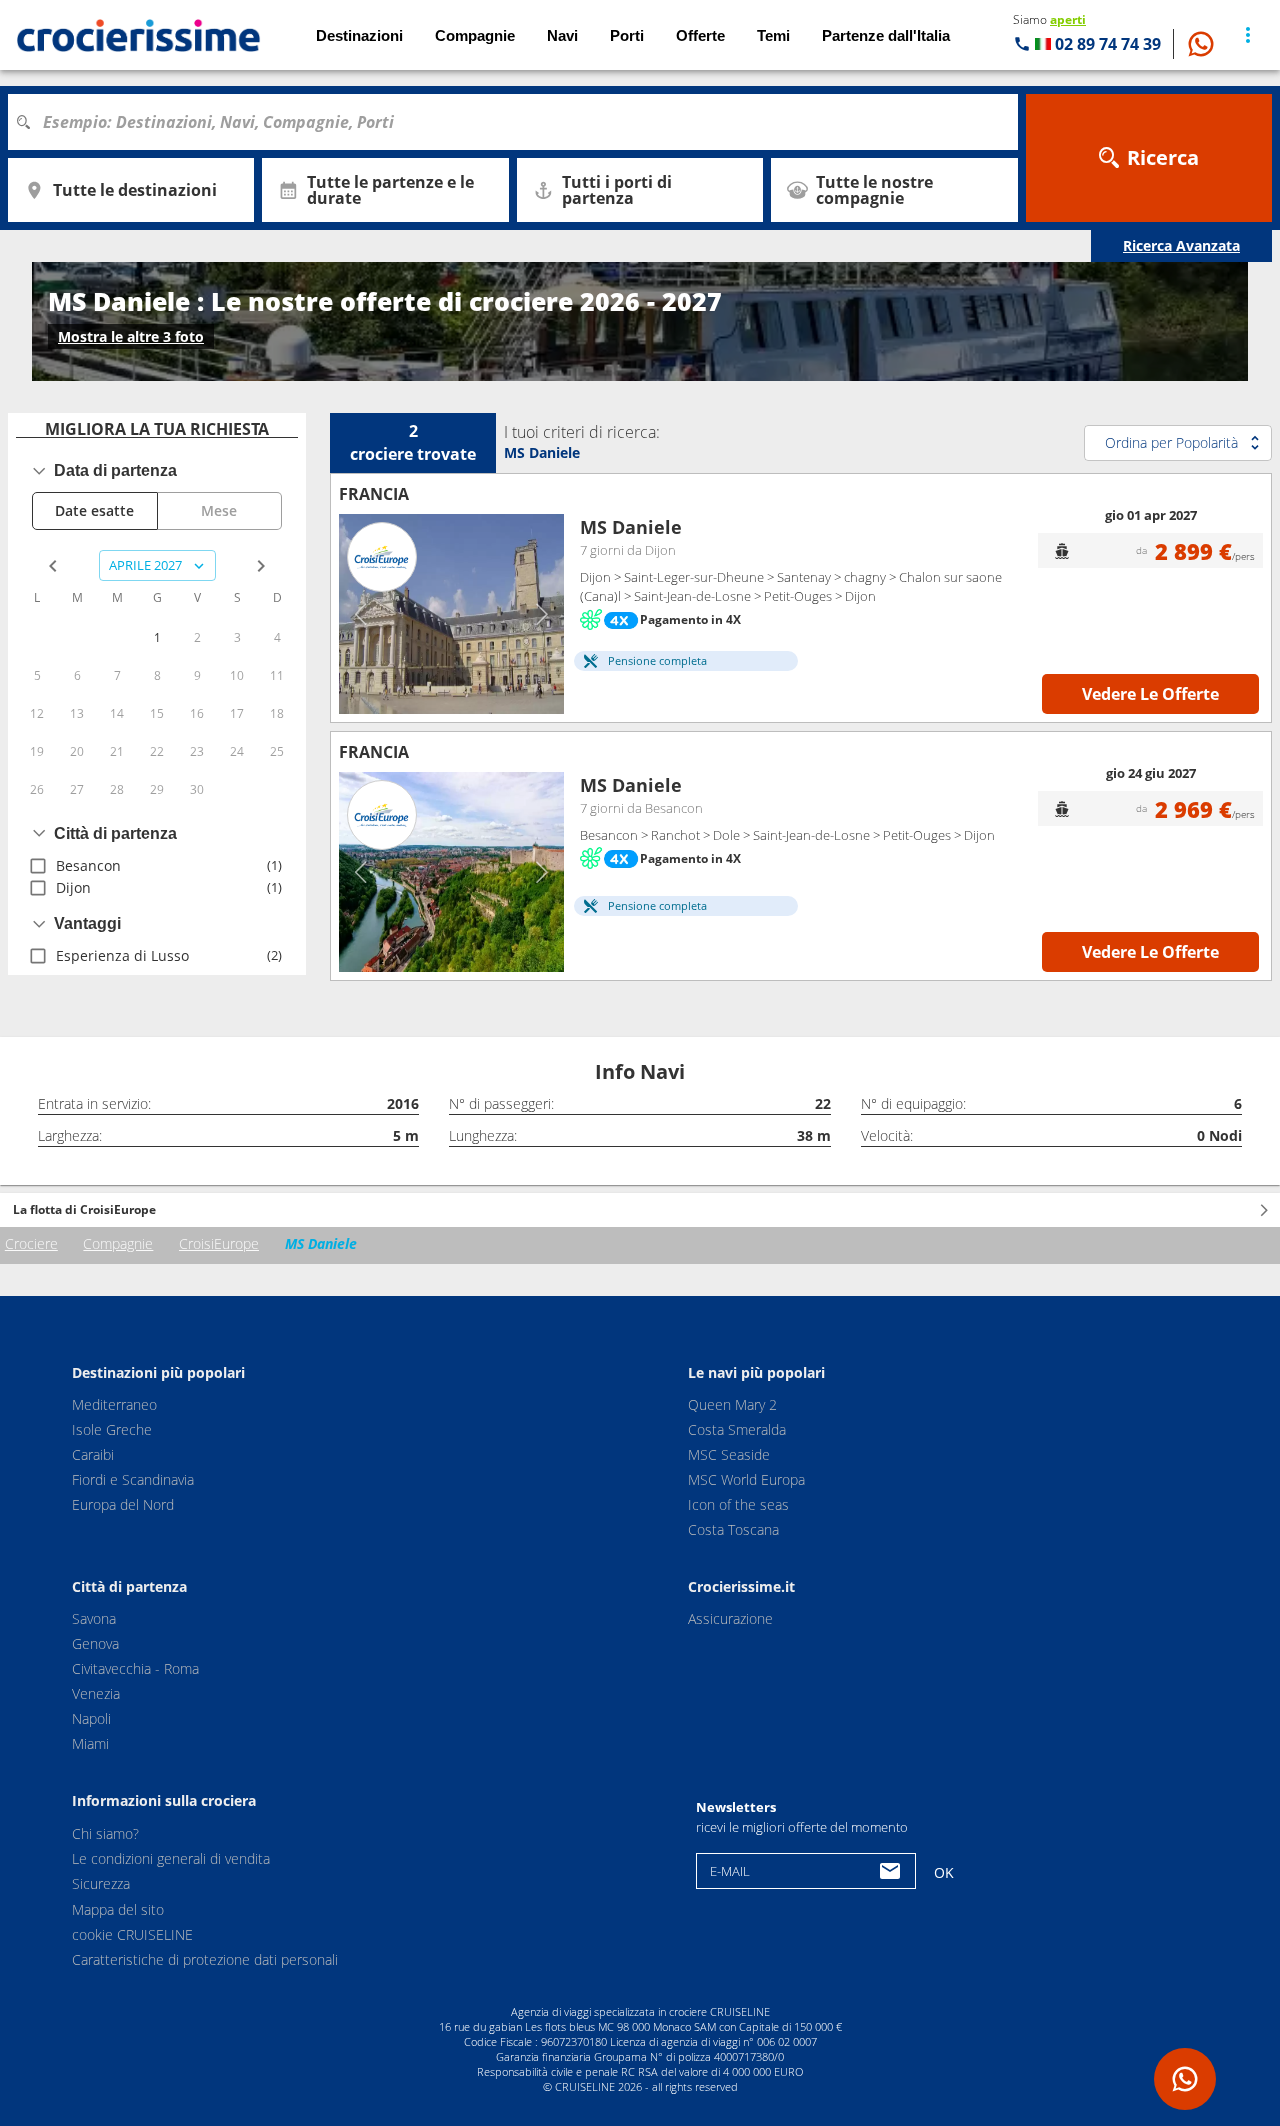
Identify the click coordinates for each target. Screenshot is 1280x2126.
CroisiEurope (219, 1243)
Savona (94, 1618)
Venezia (96, 1693)
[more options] (1248, 35)
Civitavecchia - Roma (135, 1668)
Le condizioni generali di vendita (171, 1858)
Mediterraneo (114, 1404)
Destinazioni (359, 35)
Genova (95, 1643)
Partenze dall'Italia (886, 35)
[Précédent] (362, 614)
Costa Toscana (733, 1529)
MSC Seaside (729, 1454)
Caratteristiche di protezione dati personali (205, 1959)
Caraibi (93, 1454)
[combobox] (520, 122)
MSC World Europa (746, 1479)
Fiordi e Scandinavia (133, 1479)
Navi (562, 35)
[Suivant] (542, 614)
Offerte (700, 35)
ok (944, 1872)
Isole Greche (112, 1429)
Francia (374, 494)
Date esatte (94, 510)
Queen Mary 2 (732, 1404)
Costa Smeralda (737, 1429)
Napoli (91, 1718)
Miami (90, 1743)
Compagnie (118, 1243)
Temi (773, 35)
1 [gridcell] (157, 637)
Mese (219, 510)
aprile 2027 (145, 565)
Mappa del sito (118, 1909)
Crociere (31, 1243)
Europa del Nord (123, 1504)
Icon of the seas (738, 1504)
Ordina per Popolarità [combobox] (1171, 442)
